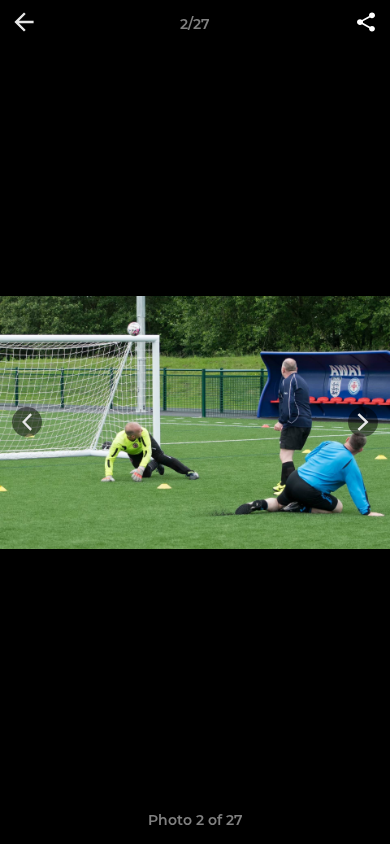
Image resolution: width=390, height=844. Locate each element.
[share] (366, 24)
